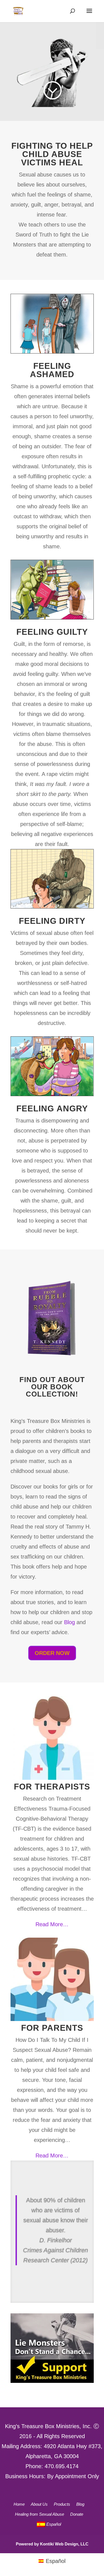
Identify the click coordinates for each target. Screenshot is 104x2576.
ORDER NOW (52, 1653)
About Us (39, 2504)
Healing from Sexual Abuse (40, 2514)
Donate (77, 2514)
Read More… (52, 1924)
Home (19, 2504)
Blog (69, 1622)
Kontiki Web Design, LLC (64, 2544)
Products (62, 2504)
